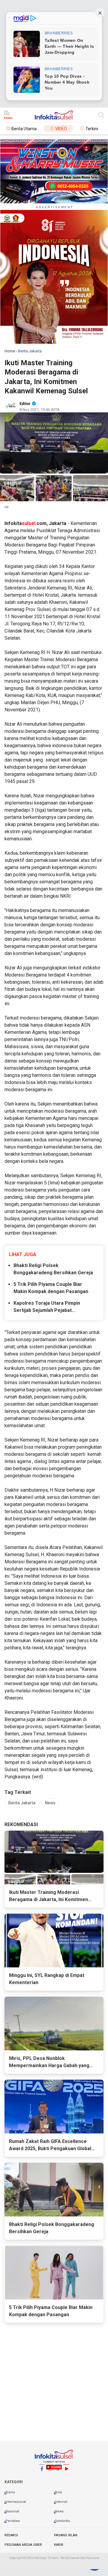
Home (10, 351)
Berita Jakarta (22, 1803)
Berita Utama (24, 129)
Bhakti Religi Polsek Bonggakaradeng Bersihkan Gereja (53, 1269)
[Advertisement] (54, 2519)
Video (61, 129)
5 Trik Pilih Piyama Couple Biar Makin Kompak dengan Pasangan (51, 1288)
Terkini (92, 129)
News (50, 1803)
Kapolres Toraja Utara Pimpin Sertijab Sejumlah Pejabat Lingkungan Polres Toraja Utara (50, 1307)
